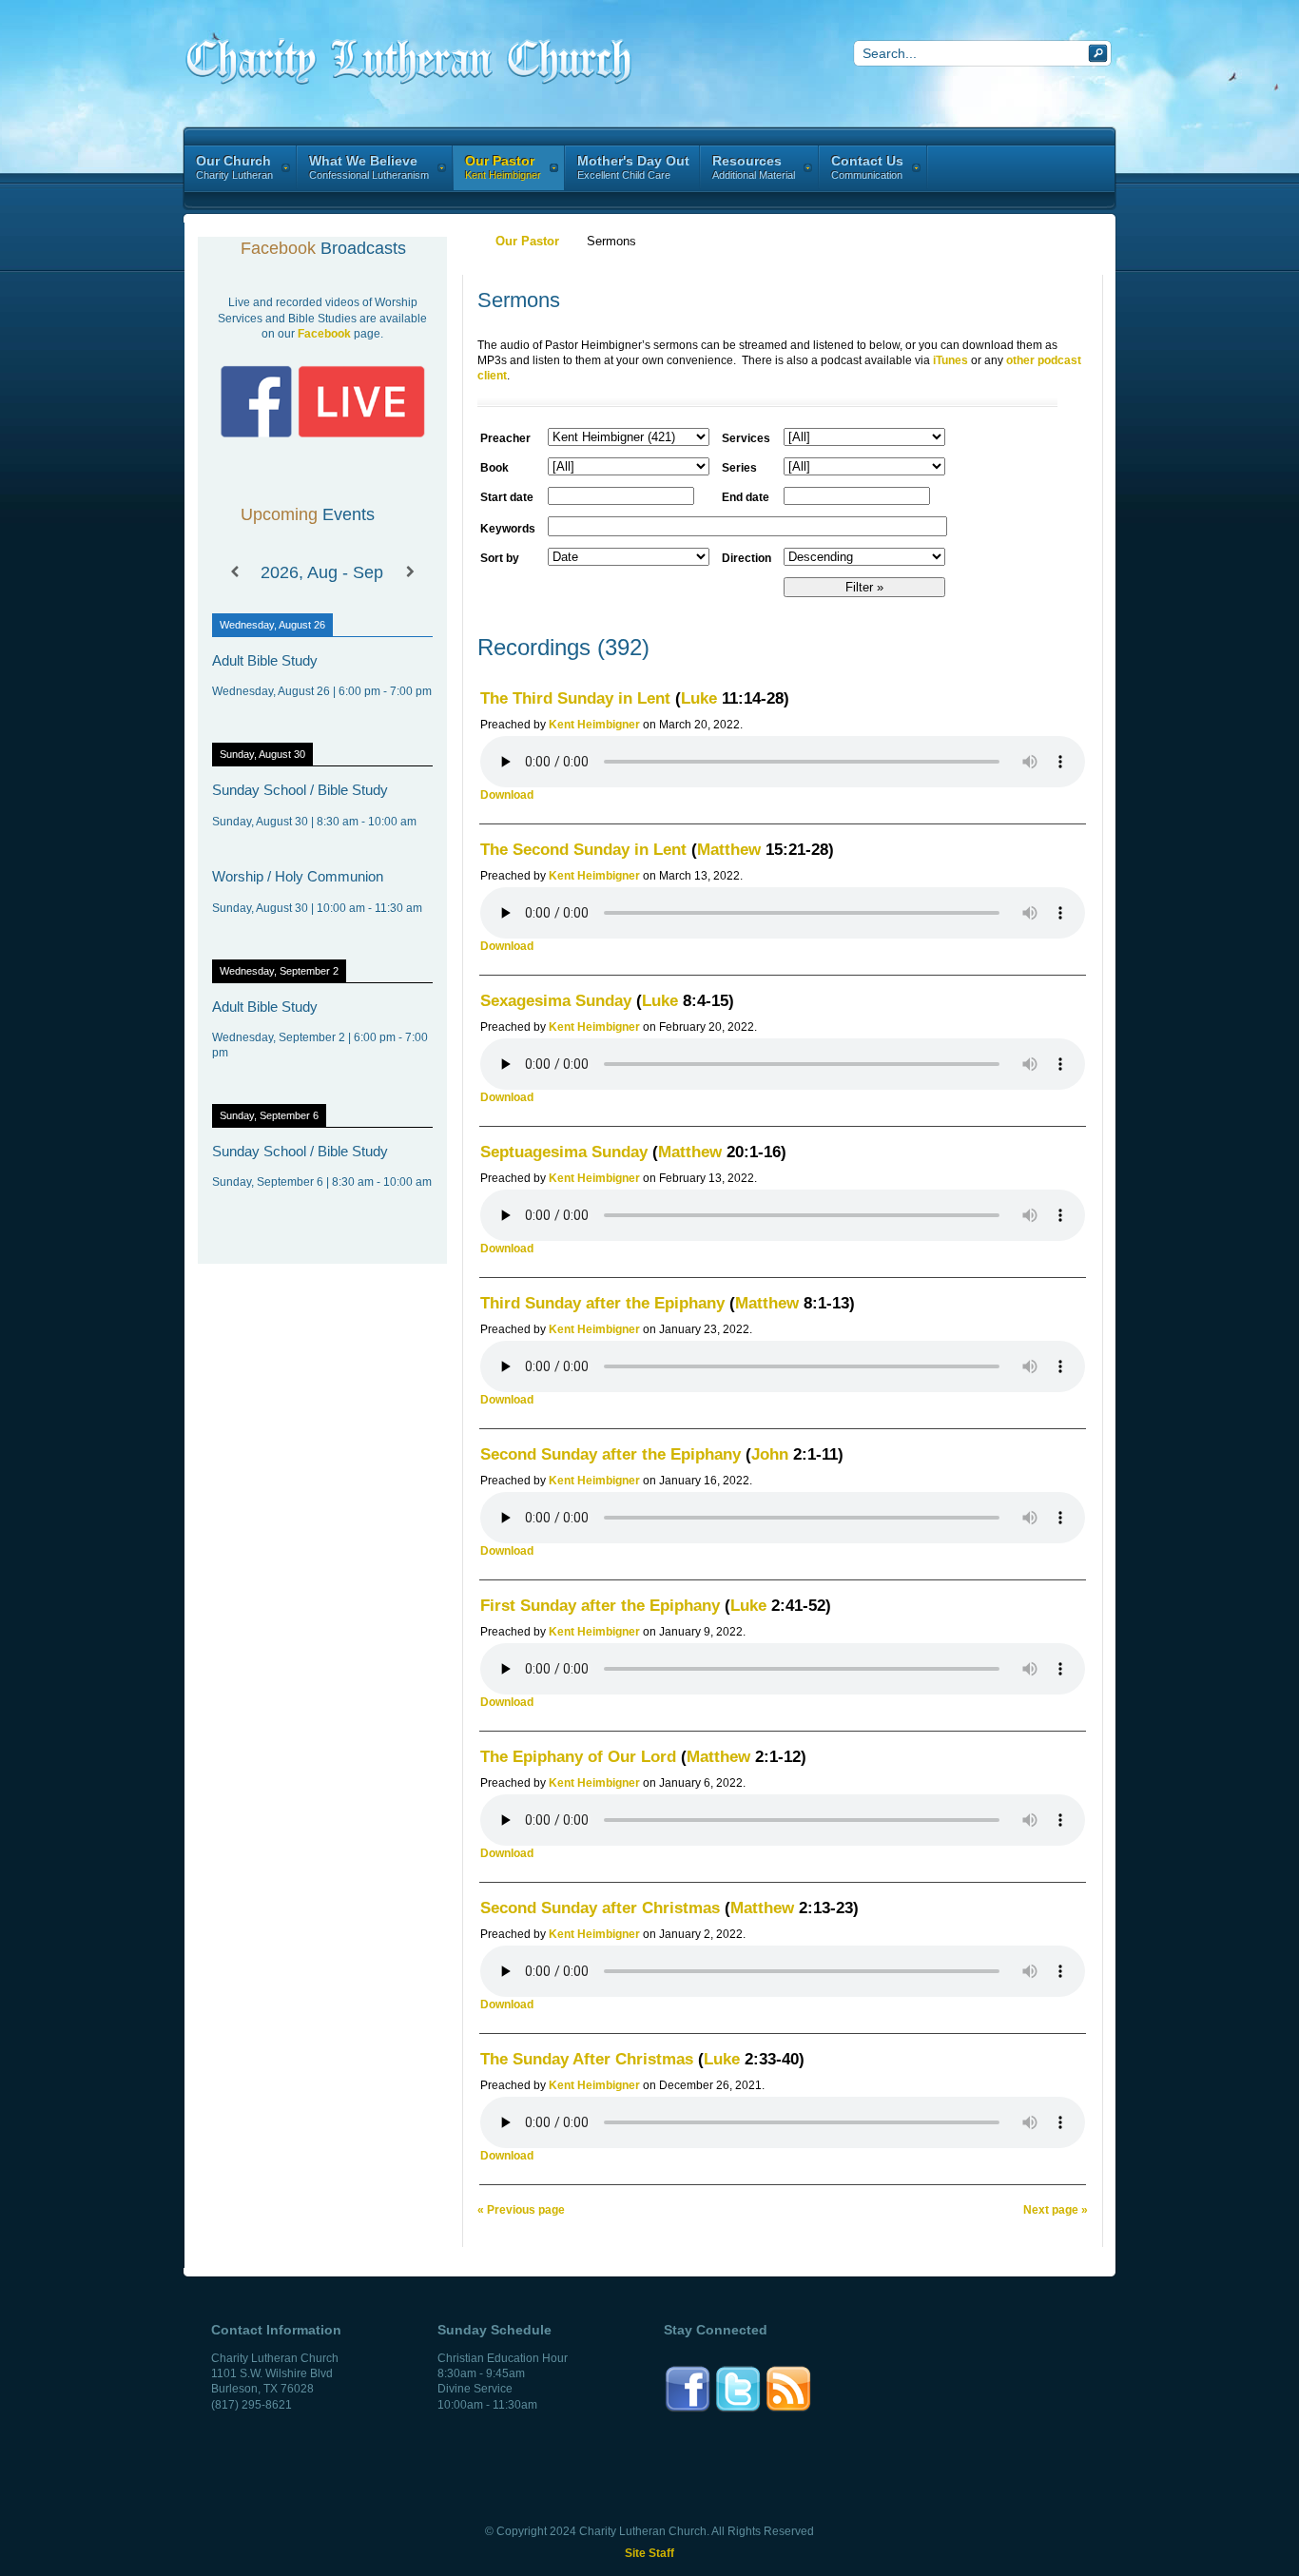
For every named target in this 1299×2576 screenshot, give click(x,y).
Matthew (729, 850)
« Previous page (521, 2210)
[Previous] (234, 572)
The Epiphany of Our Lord (578, 1757)
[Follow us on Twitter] (738, 2410)
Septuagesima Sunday (564, 1152)
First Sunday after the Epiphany (600, 1606)
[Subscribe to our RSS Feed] (788, 2410)
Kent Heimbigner (594, 725)
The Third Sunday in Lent (575, 698)
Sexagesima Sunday (556, 1001)
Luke (699, 698)
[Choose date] (702, 494)
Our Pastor (527, 241)
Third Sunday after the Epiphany (602, 1303)
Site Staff (649, 2553)
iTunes (950, 360)
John (770, 1454)
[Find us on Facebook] (688, 2410)
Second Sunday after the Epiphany (611, 1454)
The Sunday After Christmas (587, 2059)
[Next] (411, 572)
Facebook (324, 334)
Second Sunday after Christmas (600, 1908)
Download (507, 795)
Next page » (1056, 2210)
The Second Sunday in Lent (583, 850)
